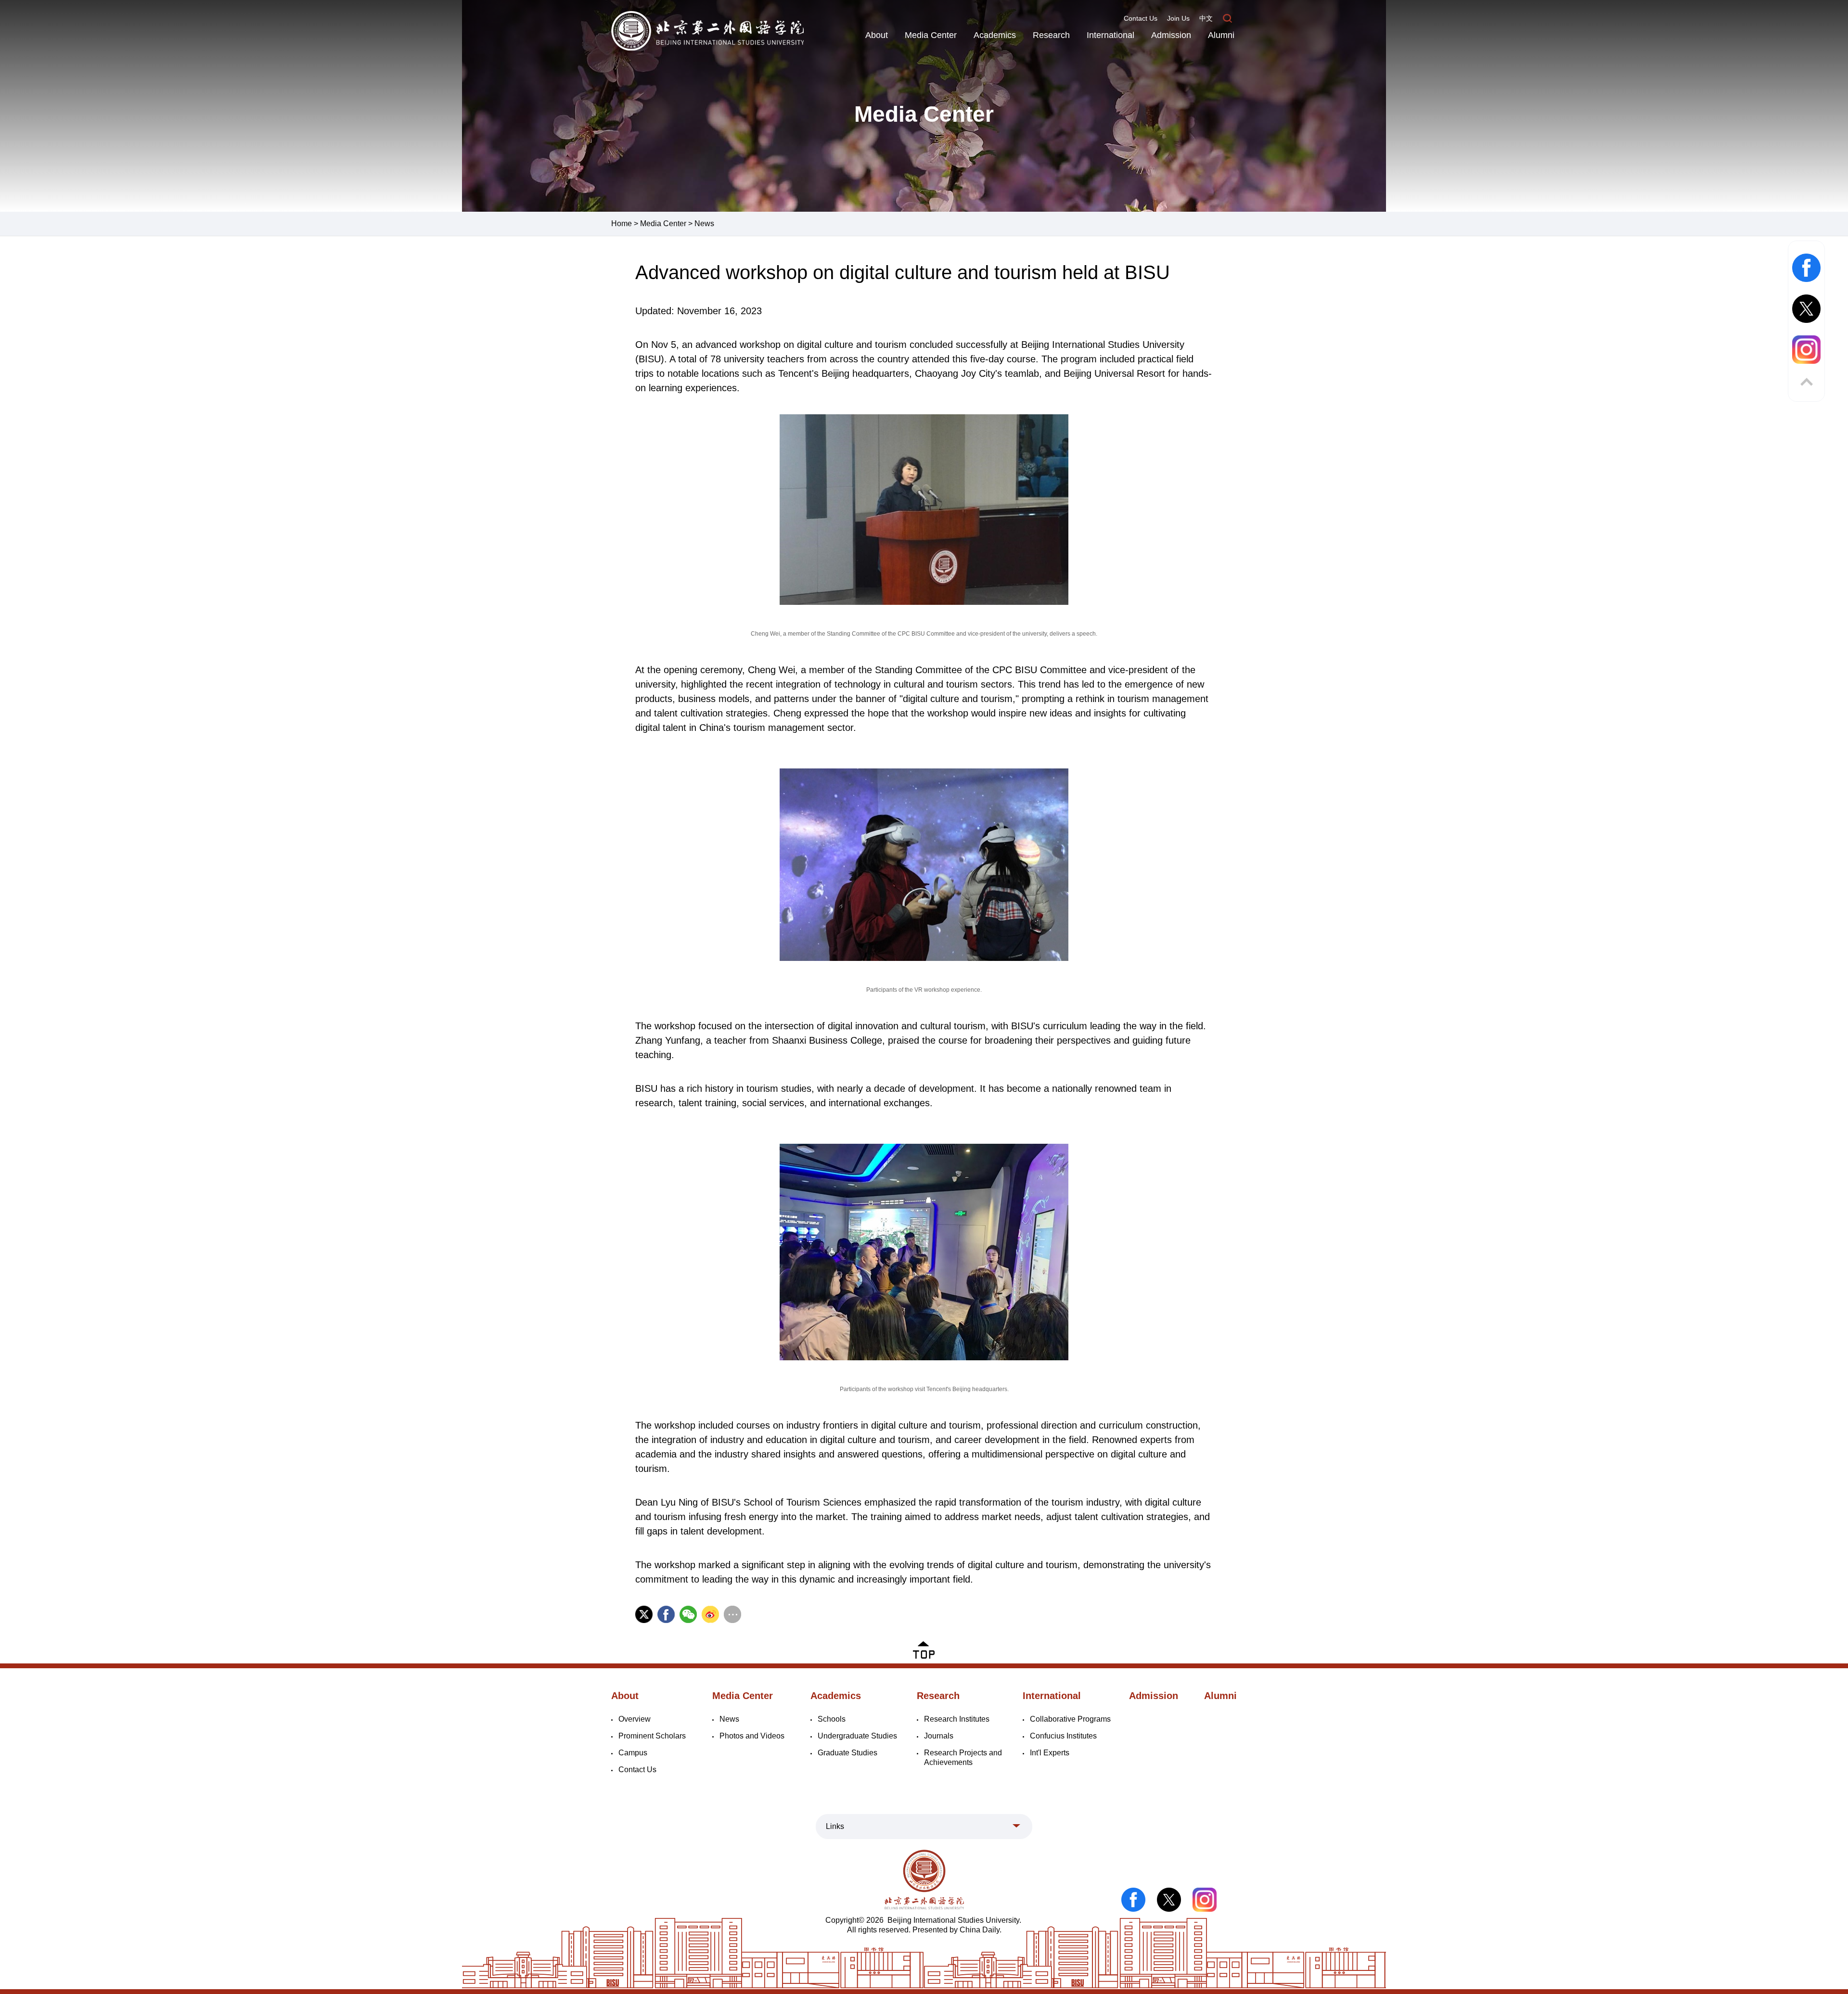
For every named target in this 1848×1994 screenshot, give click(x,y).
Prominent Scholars (652, 1736)
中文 (1206, 18)
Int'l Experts (1050, 1753)
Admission (1171, 35)
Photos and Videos (752, 1736)
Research (1051, 35)
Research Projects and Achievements (963, 1758)
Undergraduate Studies (857, 1736)
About (877, 35)
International (1110, 35)
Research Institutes (957, 1719)
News (704, 224)
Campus (633, 1753)
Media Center (931, 35)
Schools (832, 1719)
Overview (635, 1719)
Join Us (1178, 18)
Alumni (1221, 35)
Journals (939, 1736)
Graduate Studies (847, 1753)
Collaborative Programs (1070, 1719)
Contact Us (1141, 18)
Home (622, 224)
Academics (995, 35)
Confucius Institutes (1063, 1736)
